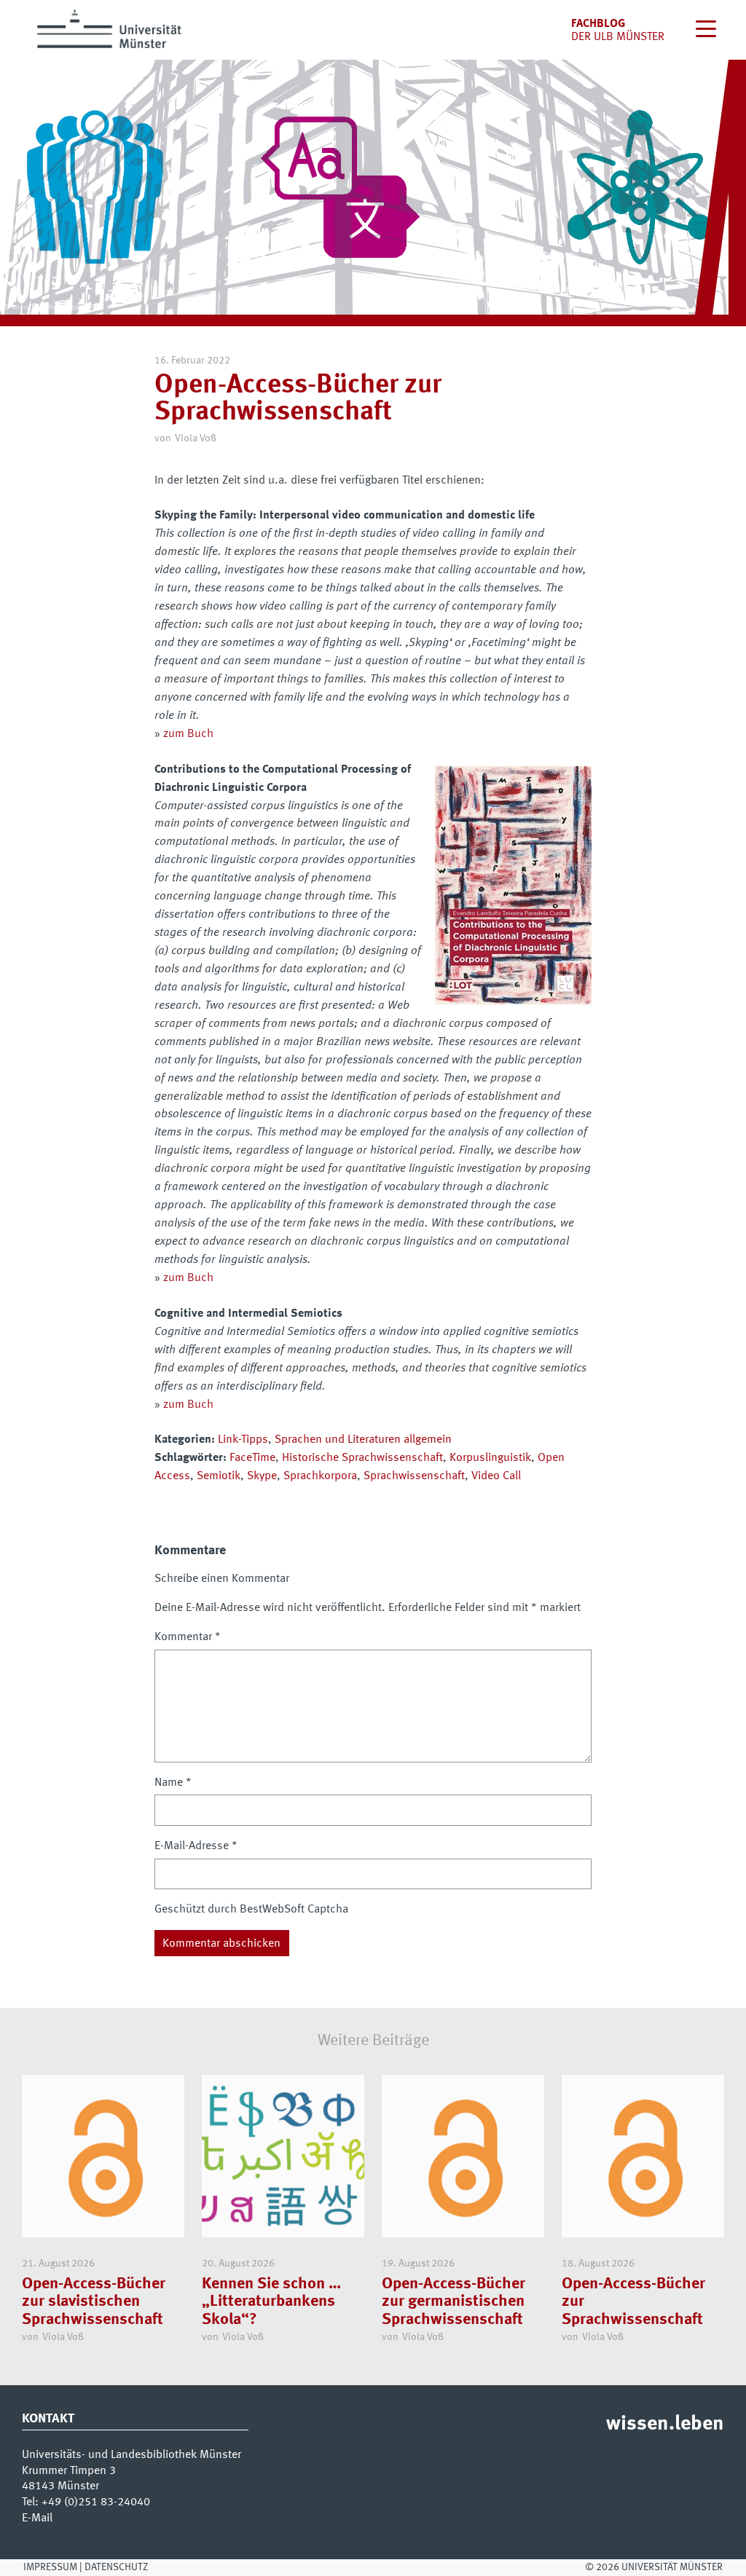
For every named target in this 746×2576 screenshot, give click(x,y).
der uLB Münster (618, 37)
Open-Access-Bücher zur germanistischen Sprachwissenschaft (454, 2302)
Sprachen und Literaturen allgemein (363, 1440)
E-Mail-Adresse (196, 1846)
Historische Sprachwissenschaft (362, 1458)
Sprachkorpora (320, 1476)
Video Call (496, 1476)
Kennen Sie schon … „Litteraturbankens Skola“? (271, 2302)
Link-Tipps (243, 1440)
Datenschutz (116, 2567)
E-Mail (37, 2518)
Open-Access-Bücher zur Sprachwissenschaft (633, 2302)
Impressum (50, 2567)
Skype (262, 1476)
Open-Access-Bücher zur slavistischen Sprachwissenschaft (94, 2302)
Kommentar (188, 1637)
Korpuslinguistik (490, 1458)
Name (173, 1783)
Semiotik (219, 1476)
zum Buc (185, 1405)
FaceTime (252, 1458)
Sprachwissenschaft (414, 1476)
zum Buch (188, 734)
